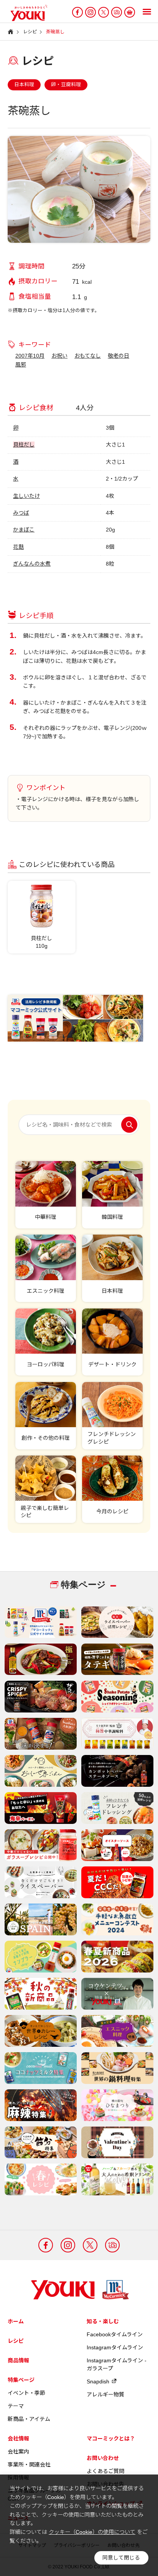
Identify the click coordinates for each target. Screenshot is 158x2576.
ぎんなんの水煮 (32, 564)
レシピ (16, 2341)
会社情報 (18, 2439)
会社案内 (18, 2452)
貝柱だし (24, 445)
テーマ (16, 2406)
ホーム (16, 2321)
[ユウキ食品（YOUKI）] (25, 13)
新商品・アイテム (29, 2419)
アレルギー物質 (105, 2394)
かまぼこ (24, 530)
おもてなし (88, 356)
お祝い (59, 356)
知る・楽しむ (103, 2321)
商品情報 (18, 2360)
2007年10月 (30, 356)
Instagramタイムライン (115, 2347)
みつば (21, 513)
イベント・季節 (26, 2393)
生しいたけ (26, 496)
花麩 (18, 547)
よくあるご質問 (105, 2471)
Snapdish (98, 2381)
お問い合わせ (103, 2458)
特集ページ (21, 2380)
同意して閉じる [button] (121, 2558)
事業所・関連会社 (29, 2465)
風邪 (21, 365)
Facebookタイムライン (115, 2334)
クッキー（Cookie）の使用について (92, 2532)
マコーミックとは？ (111, 2439)
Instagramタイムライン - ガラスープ (117, 2364)
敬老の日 (118, 356)
